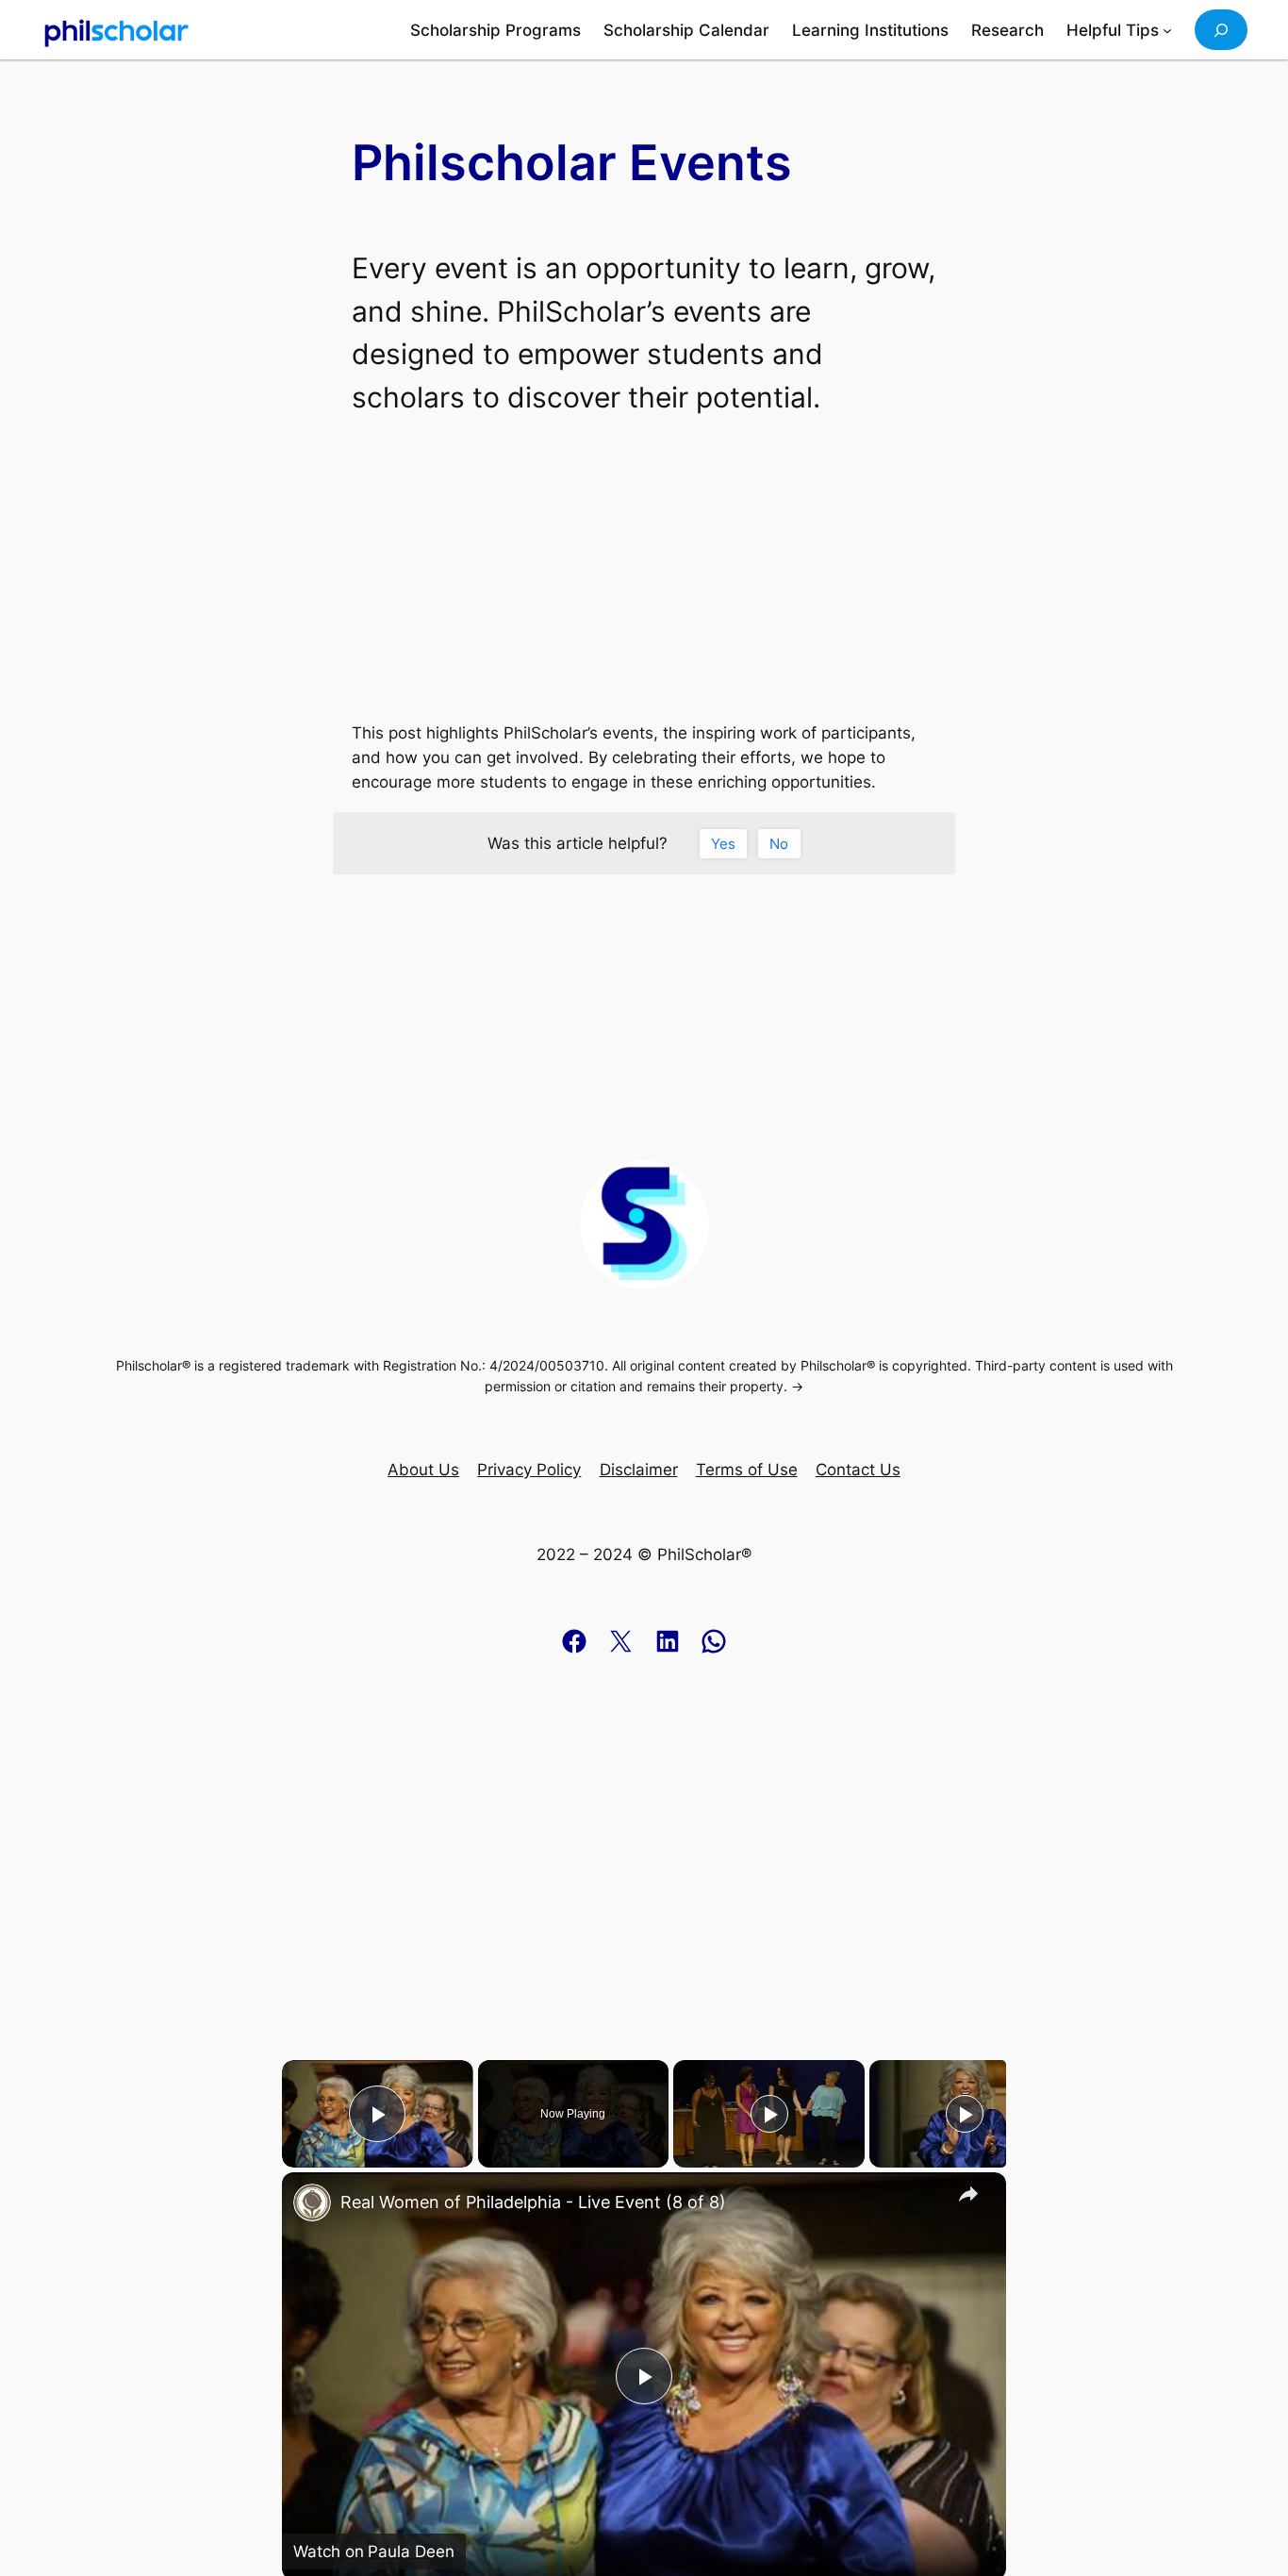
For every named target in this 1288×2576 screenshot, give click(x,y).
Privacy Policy (529, 1470)
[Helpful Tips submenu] (1167, 30)
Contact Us (858, 1470)
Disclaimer (639, 1470)
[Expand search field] (1221, 30)
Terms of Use (747, 1470)
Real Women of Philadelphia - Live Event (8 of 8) (533, 2202)
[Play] (769, 2114)
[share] (968, 2194)
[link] (312, 2202)
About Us (423, 1470)
